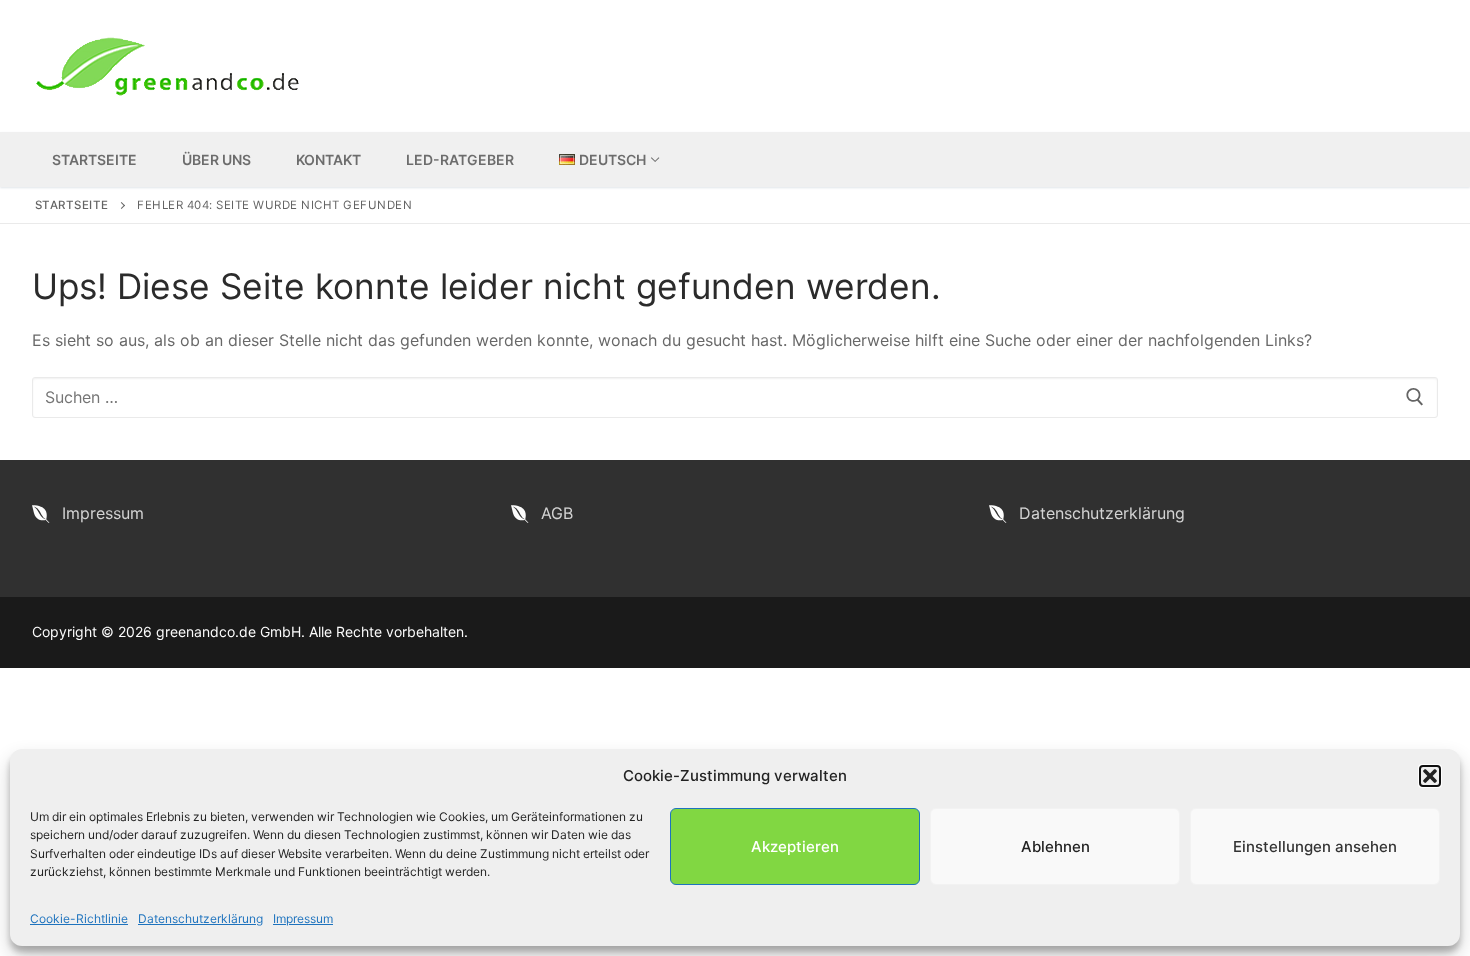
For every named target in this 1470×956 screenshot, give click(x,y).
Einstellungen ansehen (1315, 846)
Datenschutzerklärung (200, 918)
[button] (1430, 776)
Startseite (72, 205)
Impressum (303, 918)
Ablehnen (1055, 846)
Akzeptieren (795, 846)
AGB (557, 513)
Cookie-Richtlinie (79, 918)
